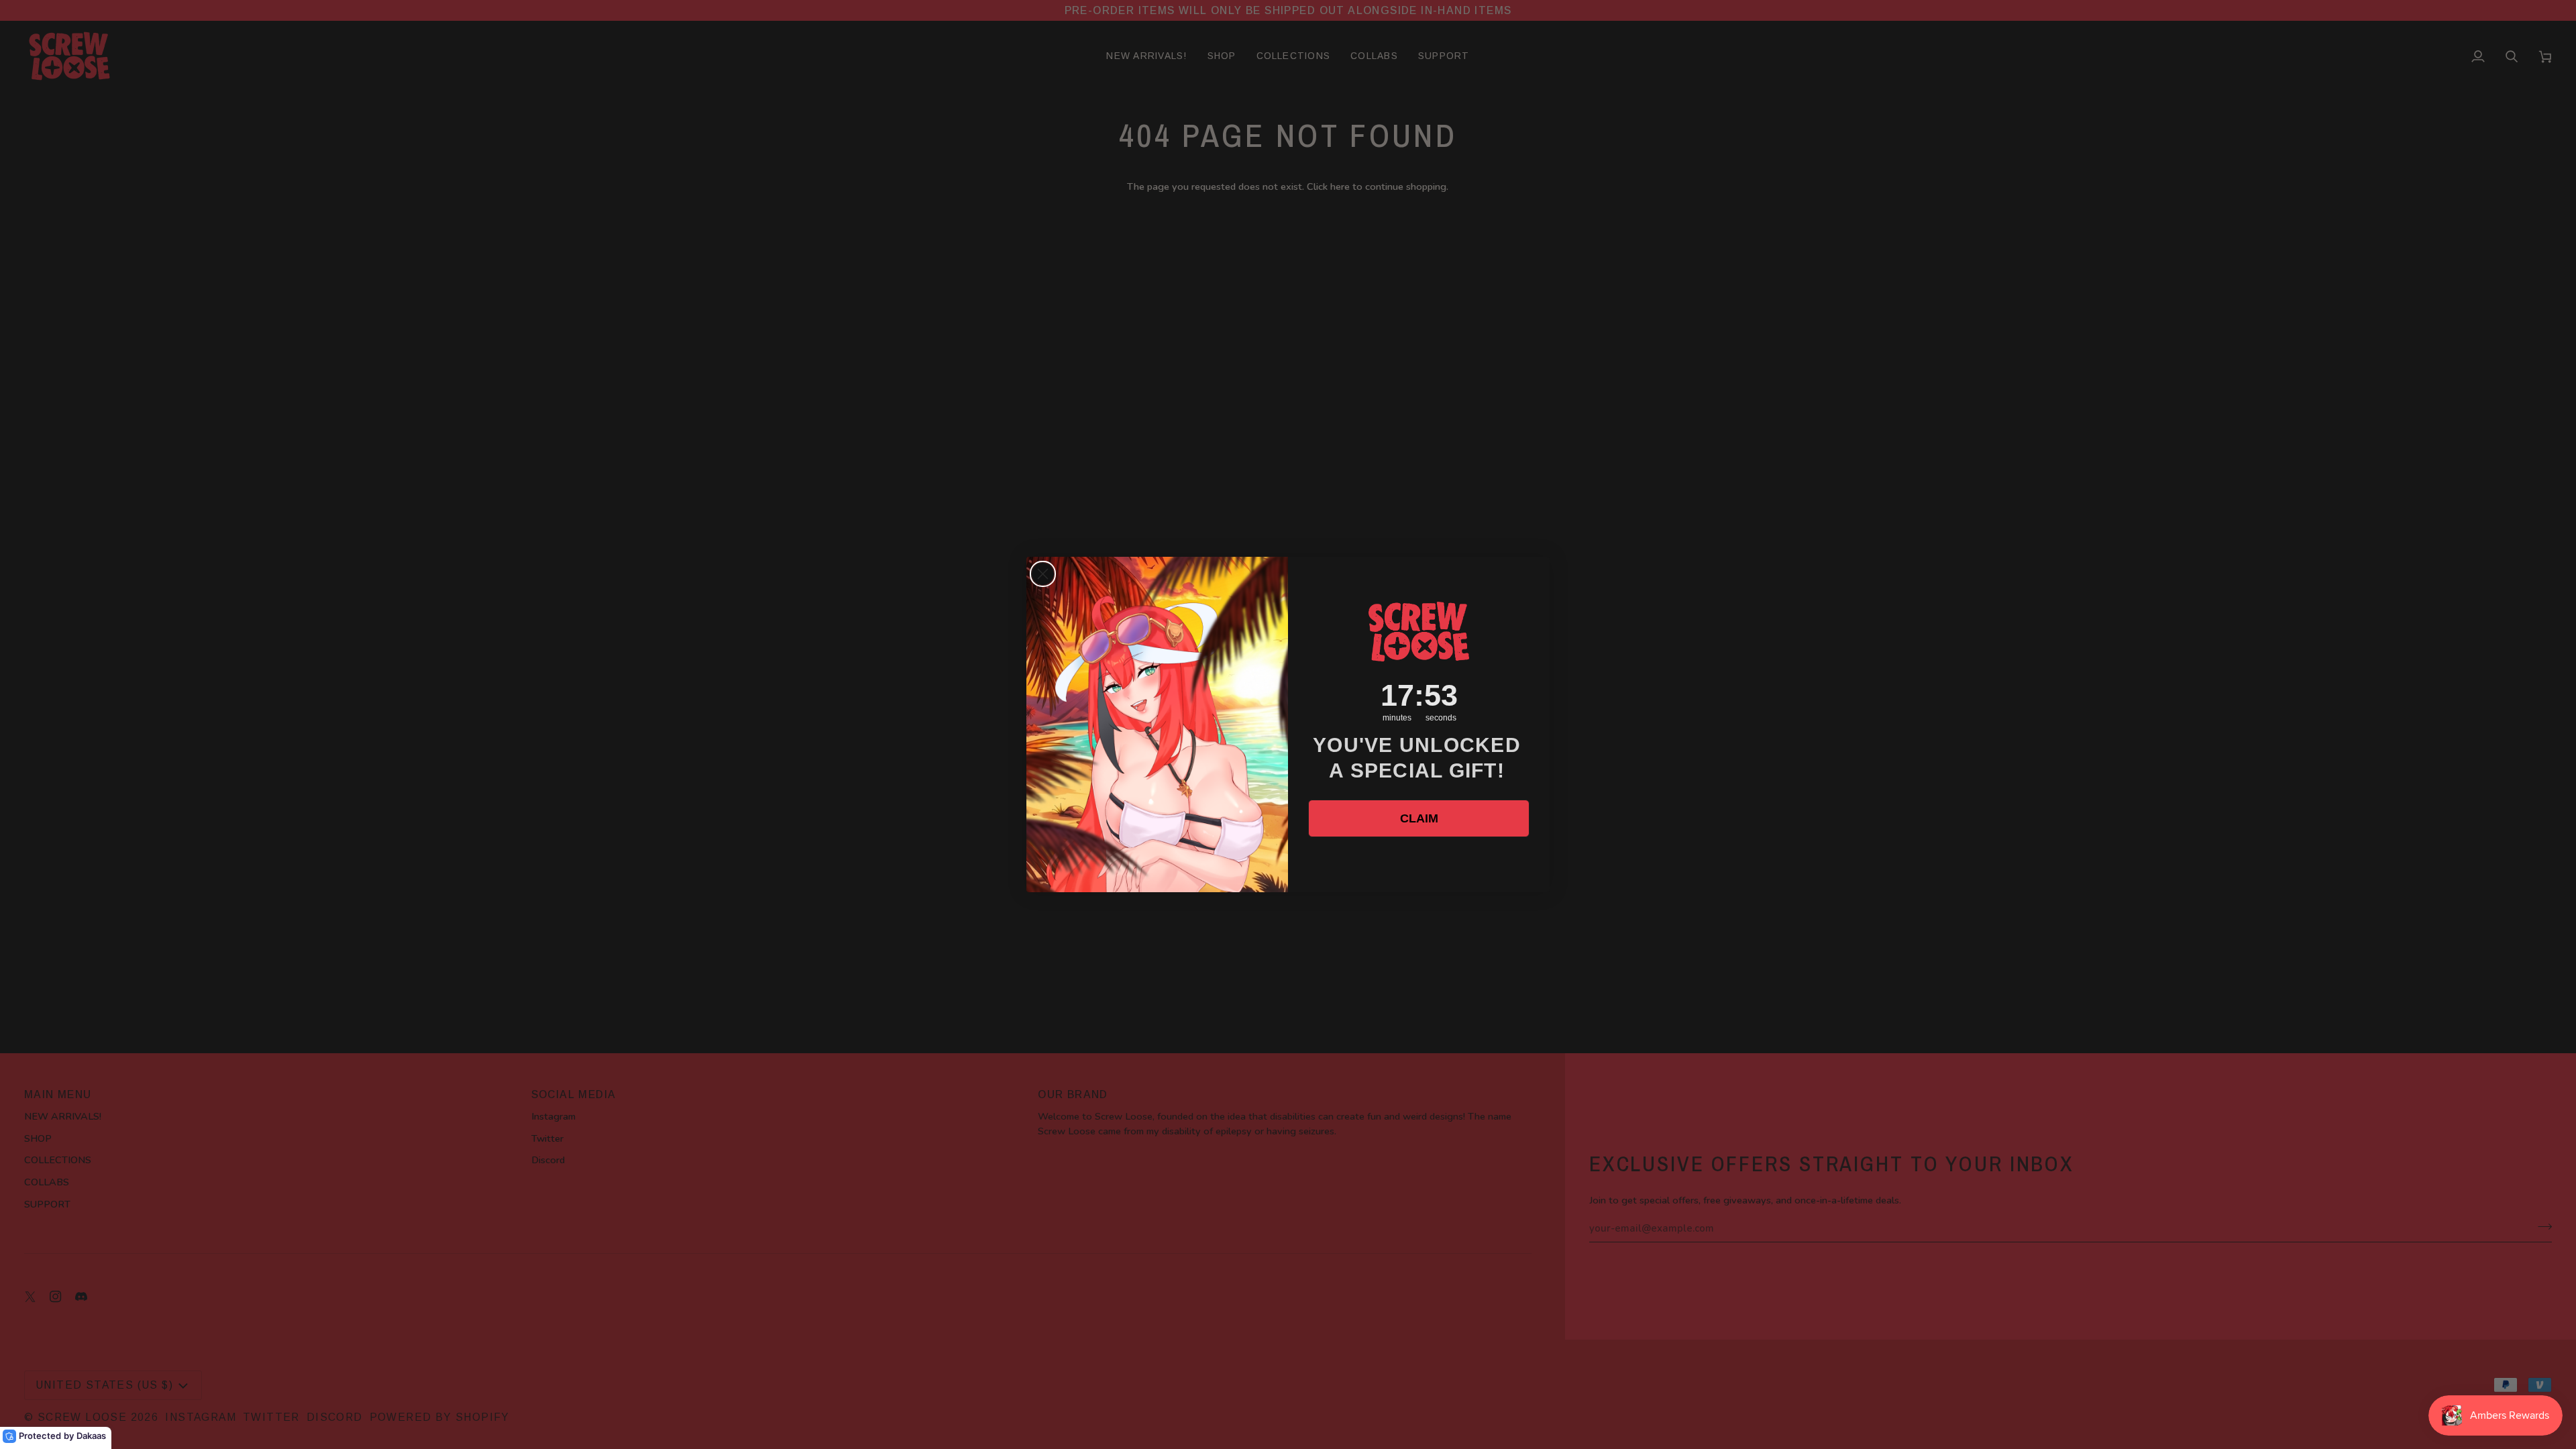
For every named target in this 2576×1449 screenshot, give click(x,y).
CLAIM (1419, 818)
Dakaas (91, 1436)
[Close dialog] (1043, 574)
